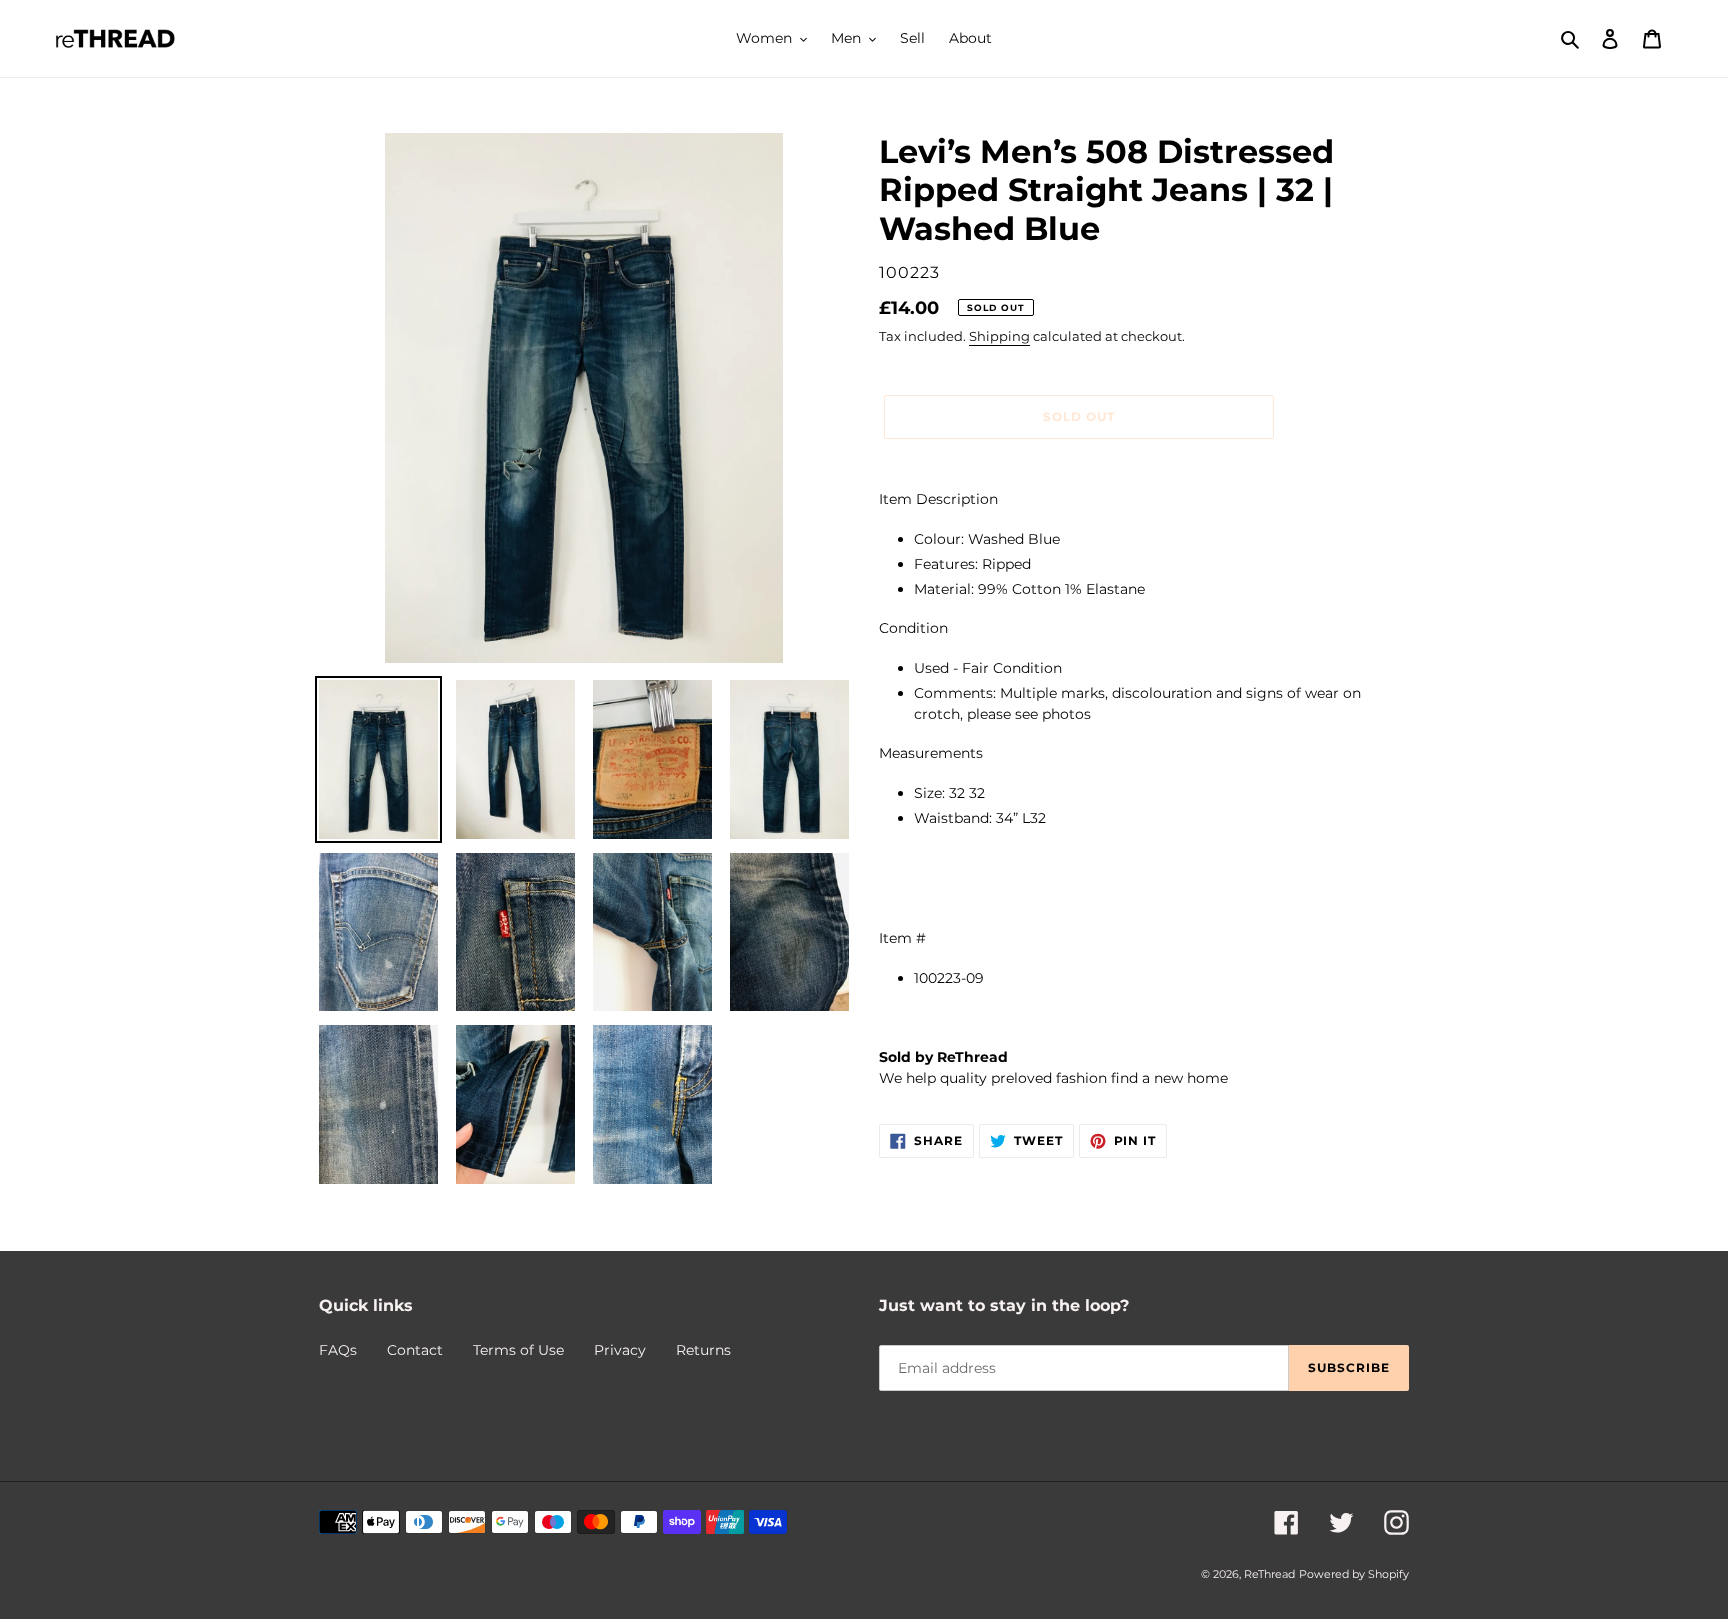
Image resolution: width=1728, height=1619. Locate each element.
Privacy (620, 1350)
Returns (703, 1350)
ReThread (1269, 1574)
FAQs (338, 1350)
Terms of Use (518, 1350)
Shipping (999, 336)
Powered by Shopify (1354, 1574)
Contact (415, 1350)
